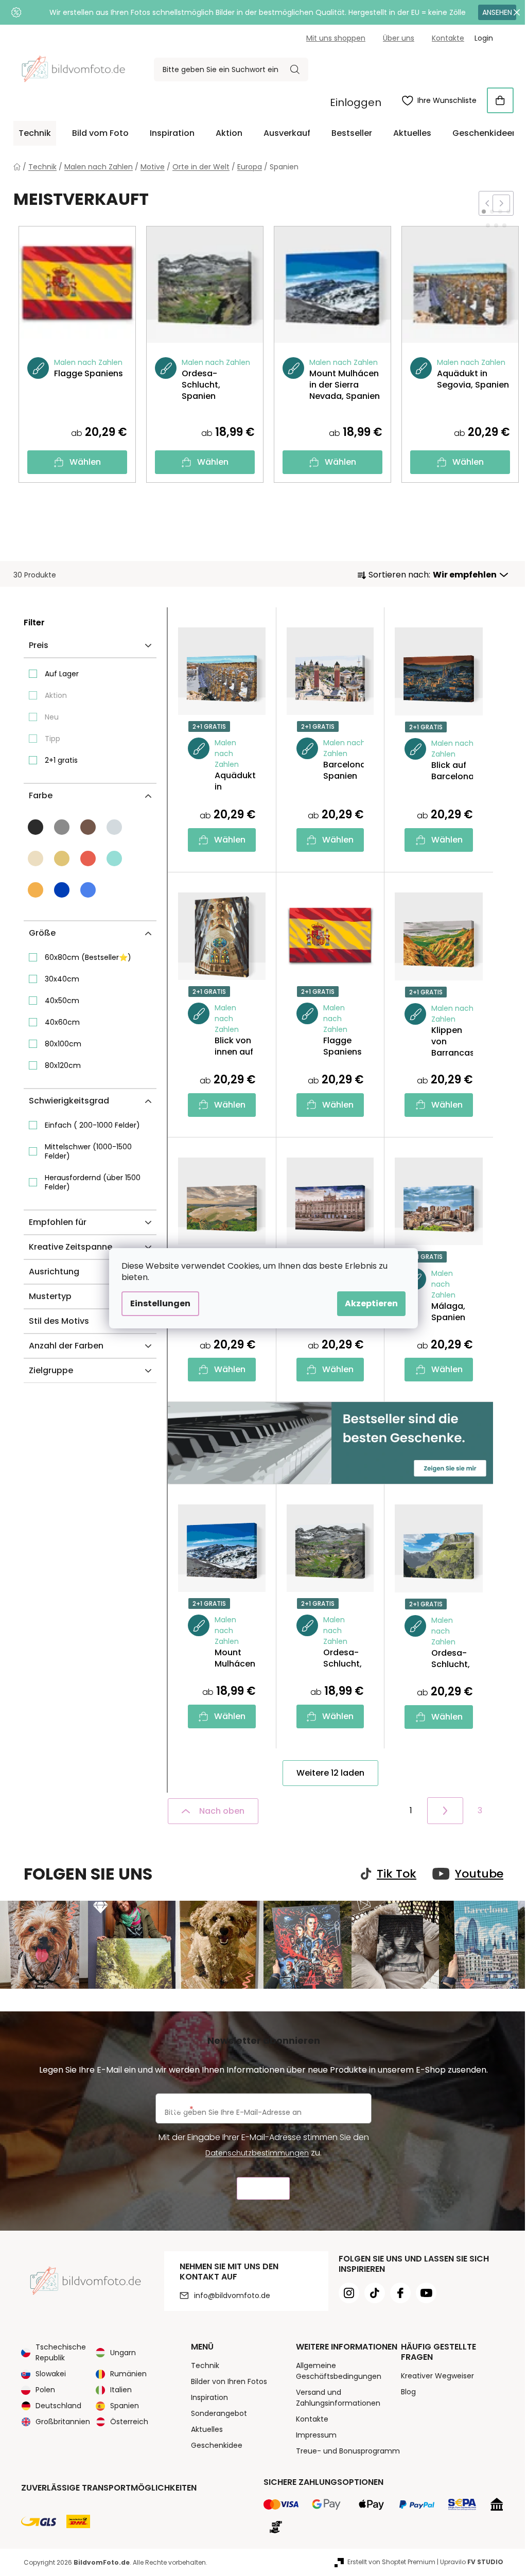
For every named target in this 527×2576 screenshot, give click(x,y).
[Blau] (62, 890)
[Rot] (88, 858)
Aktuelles (207, 2429)
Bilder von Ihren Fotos (229, 2381)
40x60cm (62, 1022)
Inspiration (209, 2397)
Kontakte (448, 38)
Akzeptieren (371, 1303)
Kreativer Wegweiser (437, 2376)
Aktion (56, 695)
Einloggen (356, 102)
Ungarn (123, 2353)
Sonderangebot (219, 2413)
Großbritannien (63, 2422)
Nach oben (222, 1811)
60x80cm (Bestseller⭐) (88, 957)
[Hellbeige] (36, 858)
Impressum (316, 2435)
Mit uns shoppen (336, 38)
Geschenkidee (217, 2445)
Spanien (125, 2406)
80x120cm (63, 1065)
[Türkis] (114, 858)
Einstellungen (160, 1303)
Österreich (129, 2422)
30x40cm (62, 979)
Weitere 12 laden (330, 1773)
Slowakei (51, 2374)
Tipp (52, 739)
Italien (121, 2390)
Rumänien (128, 2374)
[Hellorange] (36, 890)
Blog (408, 2392)
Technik (205, 2365)
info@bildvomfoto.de (232, 2295)
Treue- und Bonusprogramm (348, 2451)
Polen (45, 2390)
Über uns (399, 38)
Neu (52, 717)
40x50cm (62, 1001)
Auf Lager (62, 674)
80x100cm (63, 1044)
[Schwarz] (36, 827)
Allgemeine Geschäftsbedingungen (339, 2371)
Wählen (85, 462)
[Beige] (62, 858)
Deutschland (58, 2406)
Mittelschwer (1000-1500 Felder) (88, 1151)
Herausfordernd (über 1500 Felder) (93, 1182)
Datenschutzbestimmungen (257, 2153)
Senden (263, 2189)
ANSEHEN (497, 12)
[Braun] (88, 827)
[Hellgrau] (114, 827)
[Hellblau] (88, 890)
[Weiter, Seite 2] (445, 1811)
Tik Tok (397, 1874)
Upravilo (472, 2562)
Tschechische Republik (61, 2352)
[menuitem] (35, 133)
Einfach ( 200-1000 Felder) (92, 1125)
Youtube (479, 1874)
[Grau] (62, 827)
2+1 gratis (61, 760)
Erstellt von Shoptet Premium (391, 2562)
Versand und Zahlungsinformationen (338, 2398)
